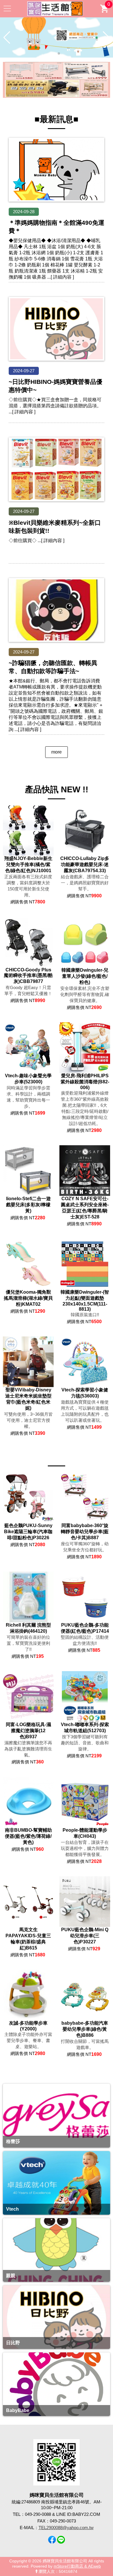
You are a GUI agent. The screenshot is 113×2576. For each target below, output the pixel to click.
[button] (54, 54)
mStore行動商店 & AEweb (77, 2566)
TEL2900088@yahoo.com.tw (66, 2528)
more (57, 752)
